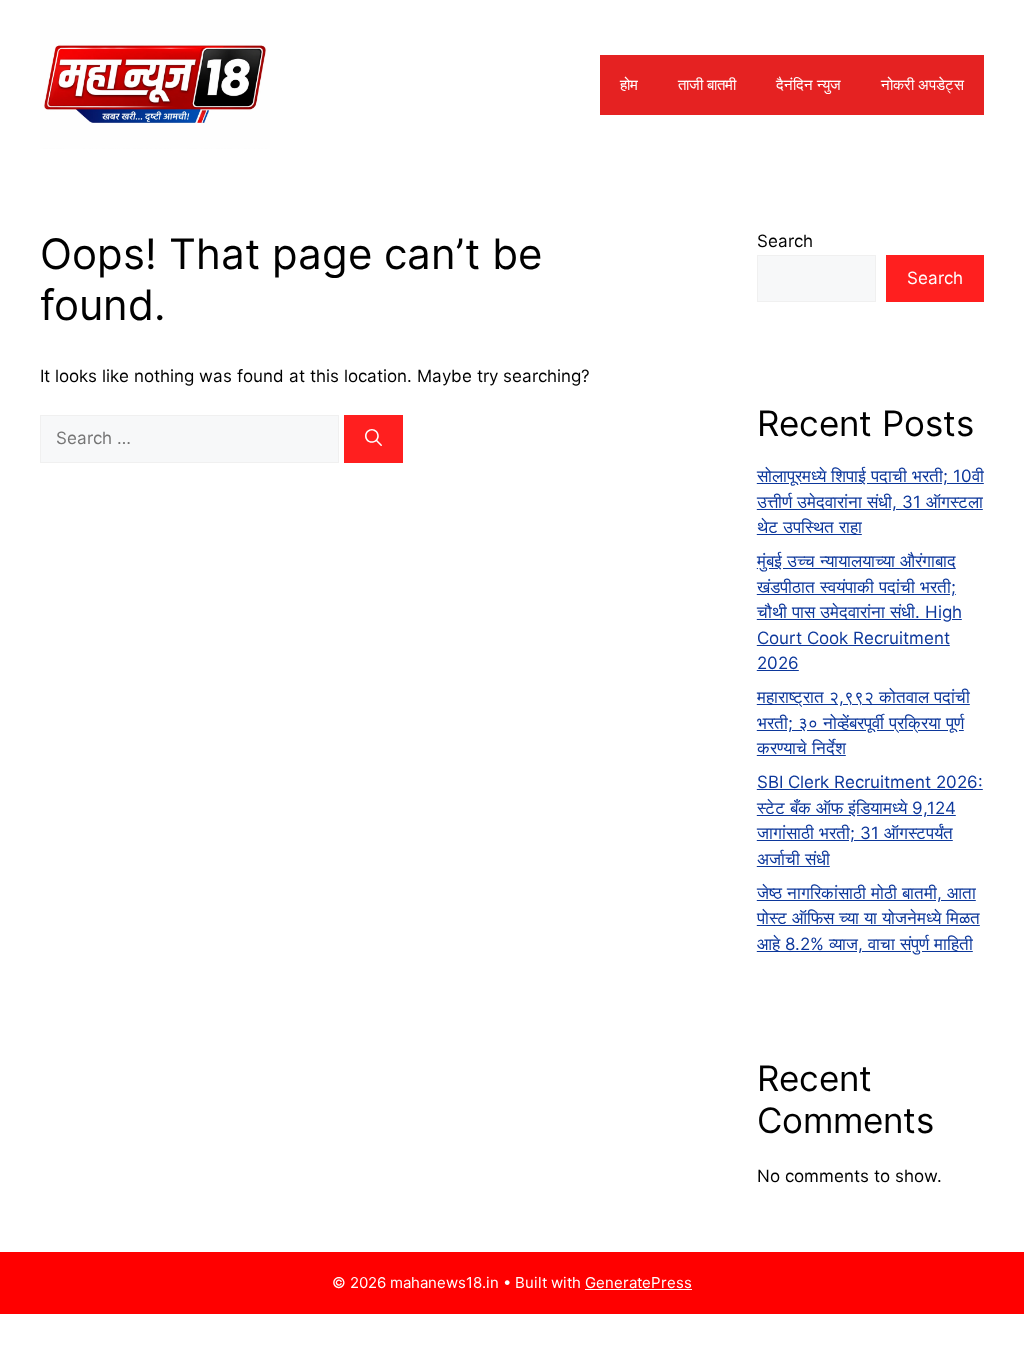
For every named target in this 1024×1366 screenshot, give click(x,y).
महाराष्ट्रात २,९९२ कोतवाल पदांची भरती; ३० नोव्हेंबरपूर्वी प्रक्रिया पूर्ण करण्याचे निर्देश (863, 722)
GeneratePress (638, 1282)
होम (629, 84)
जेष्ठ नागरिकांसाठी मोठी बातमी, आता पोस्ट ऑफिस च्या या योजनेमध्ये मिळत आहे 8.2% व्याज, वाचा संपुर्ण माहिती (868, 918)
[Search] (373, 439)
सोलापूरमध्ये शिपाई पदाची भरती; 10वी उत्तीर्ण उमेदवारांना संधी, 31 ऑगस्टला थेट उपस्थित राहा (870, 501)
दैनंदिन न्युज (808, 84)
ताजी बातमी (707, 84)
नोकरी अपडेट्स (922, 84)
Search (785, 241)
